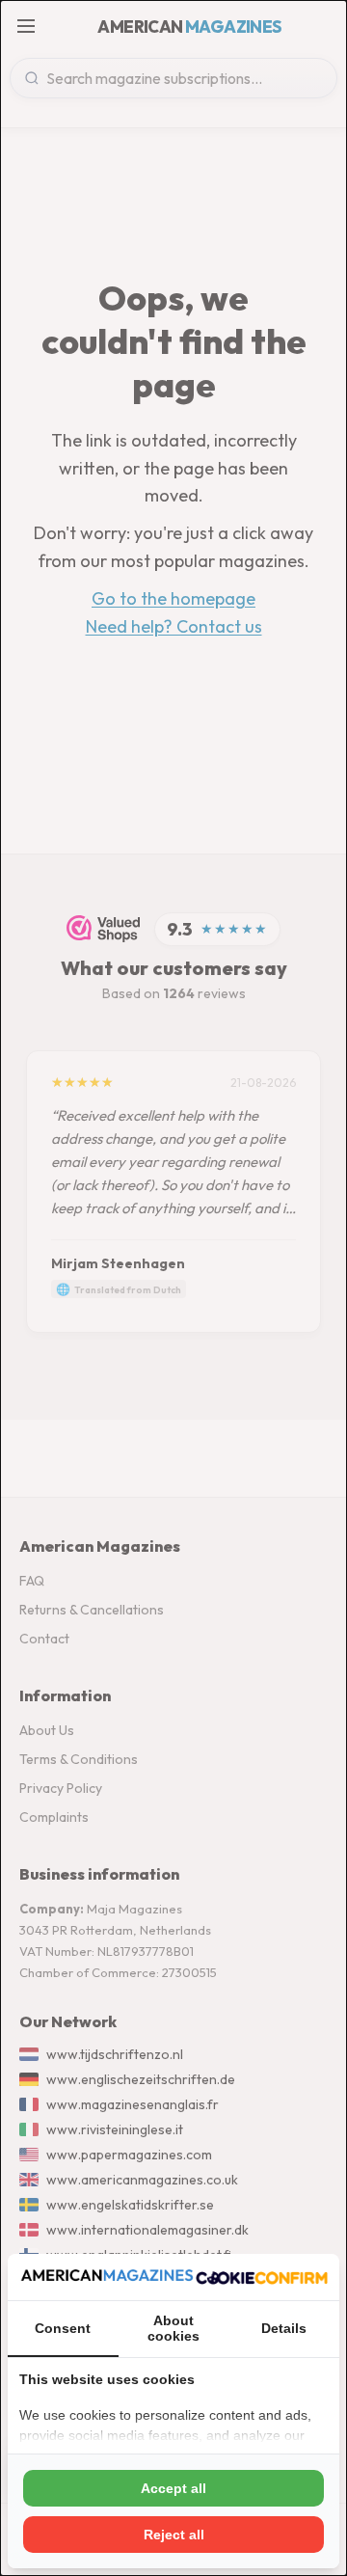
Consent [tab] (63, 2328)
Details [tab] (284, 2328)
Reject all (174, 2535)
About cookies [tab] (173, 2328)
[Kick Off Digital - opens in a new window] (262, 2277)
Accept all (173, 2488)
